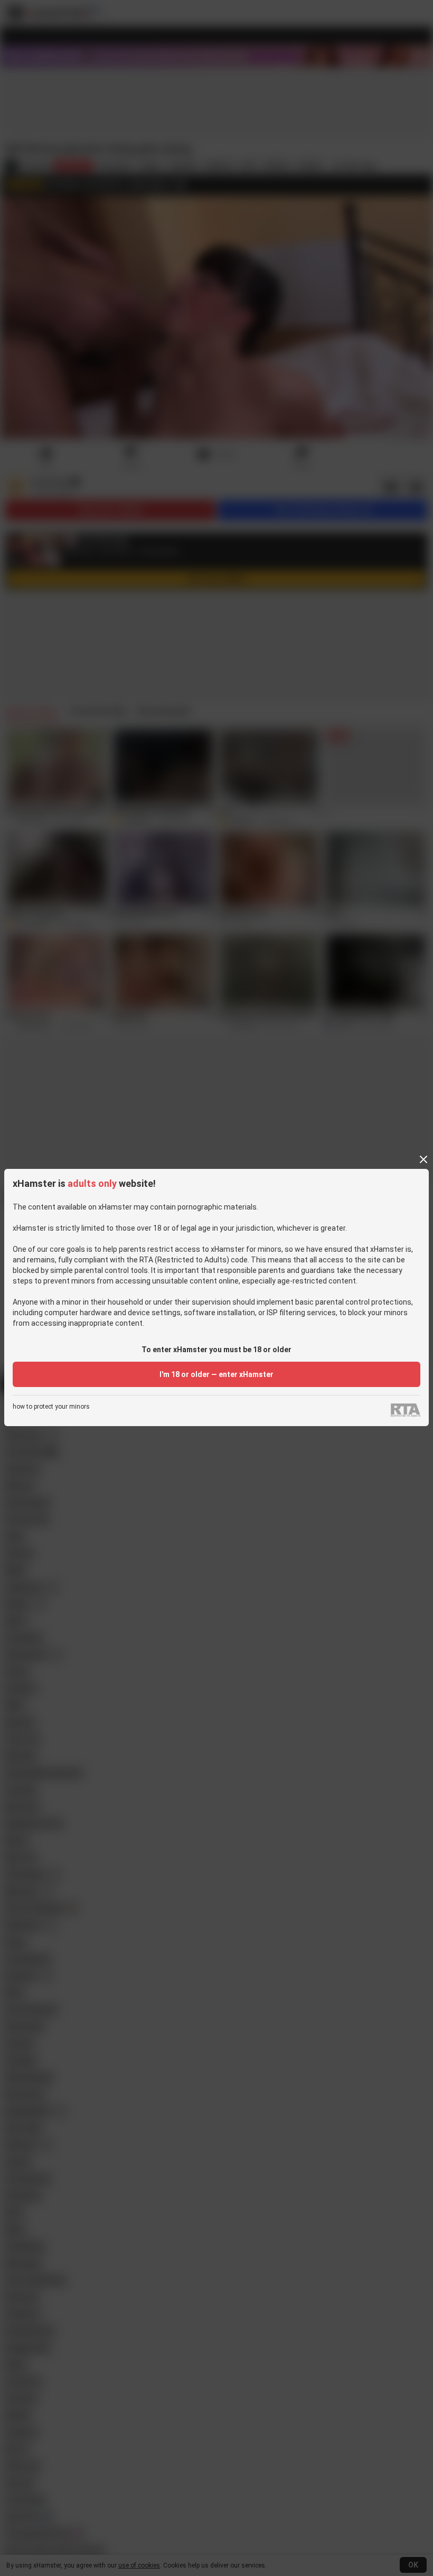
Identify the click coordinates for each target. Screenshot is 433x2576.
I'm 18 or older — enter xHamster (216, 1374)
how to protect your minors (51, 1407)
